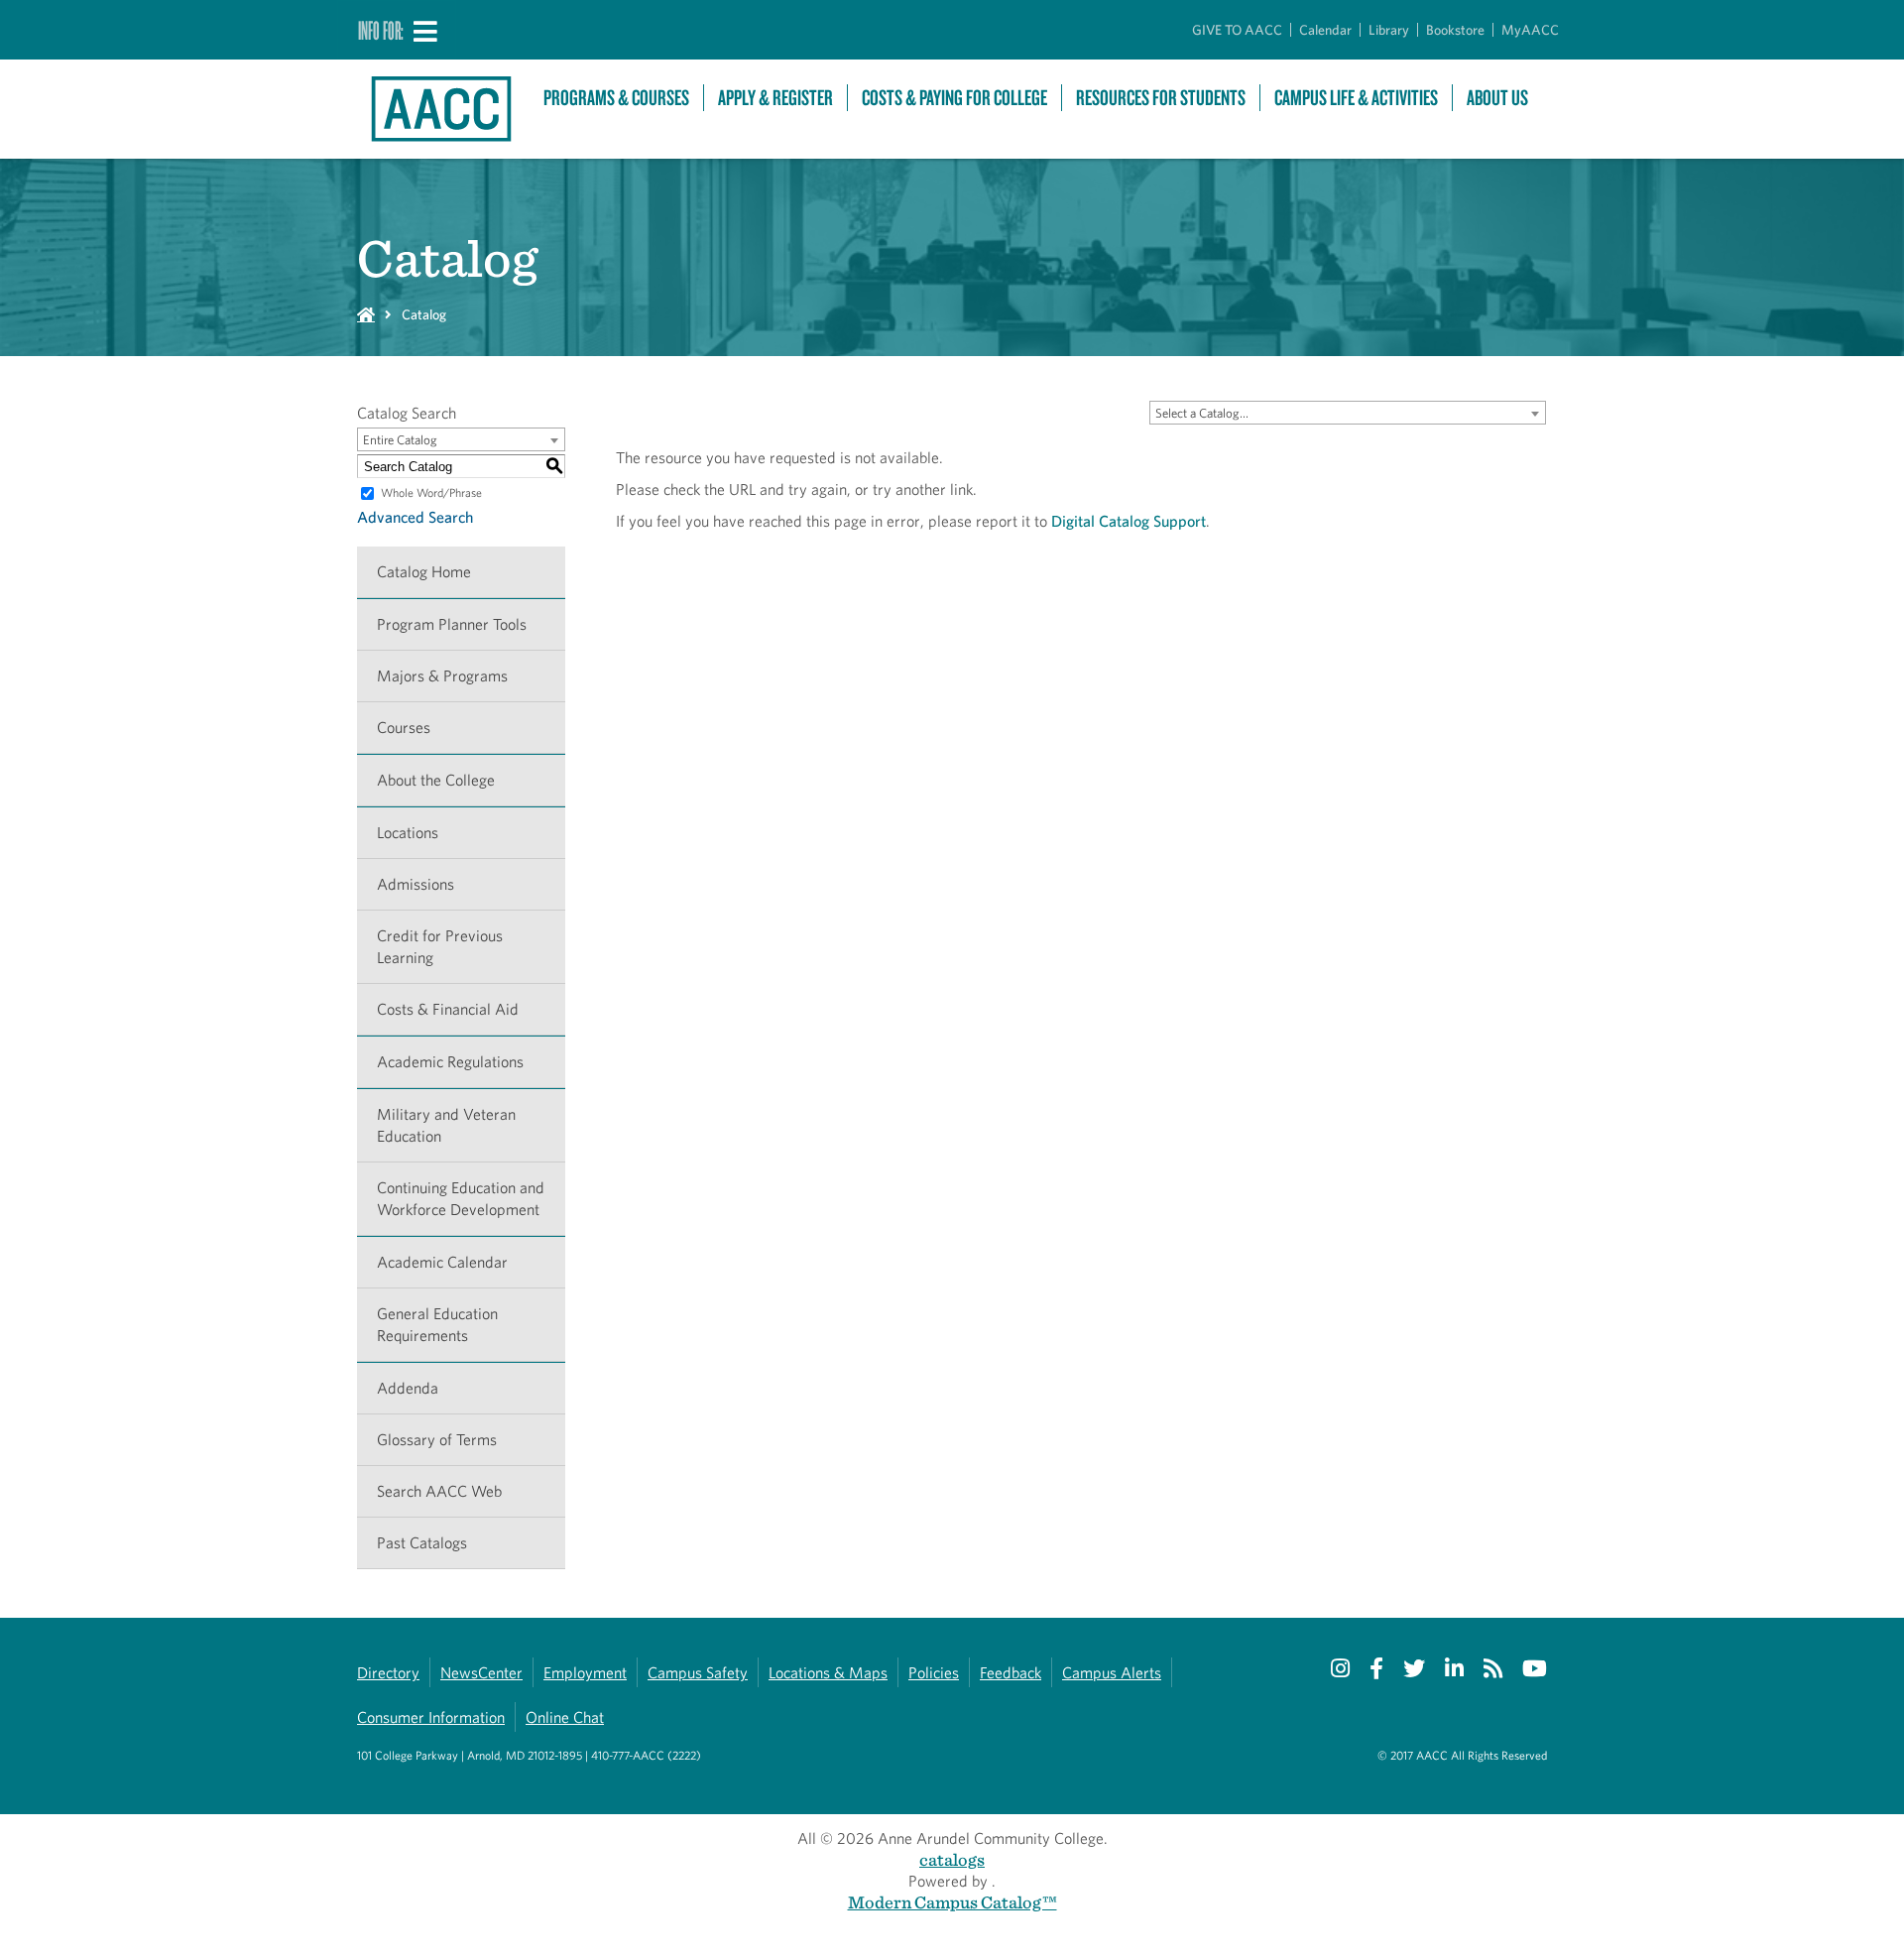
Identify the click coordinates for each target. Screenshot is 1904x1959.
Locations (408, 833)
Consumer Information (431, 1717)
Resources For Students (1161, 98)
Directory (388, 1673)
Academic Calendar (442, 1262)
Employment (585, 1673)
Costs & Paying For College (954, 98)
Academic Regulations (450, 1062)
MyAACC (1530, 30)
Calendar (1325, 30)
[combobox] (1348, 413)
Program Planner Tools (452, 624)
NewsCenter (481, 1673)
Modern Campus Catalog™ (952, 1902)
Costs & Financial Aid (448, 1009)
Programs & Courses (616, 98)
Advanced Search (415, 517)
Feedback (1011, 1673)
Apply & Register (775, 98)
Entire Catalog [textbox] (400, 440)
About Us (1497, 98)
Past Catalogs (422, 1543)
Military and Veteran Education (446, 1125)
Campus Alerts (1112, 1673)
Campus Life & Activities (1356, 98)
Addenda (408, 1388)
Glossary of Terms (437, 1440)
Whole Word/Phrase (431, 492)
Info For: (381, 30)
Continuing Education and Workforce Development (461, 1199)
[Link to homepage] (440, 109)
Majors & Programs (442, 676)
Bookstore (1455, 30)
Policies (934, 1673)
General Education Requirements (437, 1325)
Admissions (416, 884)
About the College (436, 780)
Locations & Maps (828, 1673)
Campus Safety (698, 1673)
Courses (404, 728)
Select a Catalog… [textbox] (1202, 413)
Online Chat (565, 1717)
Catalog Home (424, 572)
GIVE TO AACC (1237, 30)
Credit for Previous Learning (440, 947)
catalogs (952, 1859)
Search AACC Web (439, 1491)
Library (1389, 30)
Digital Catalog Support (1129, 521)
